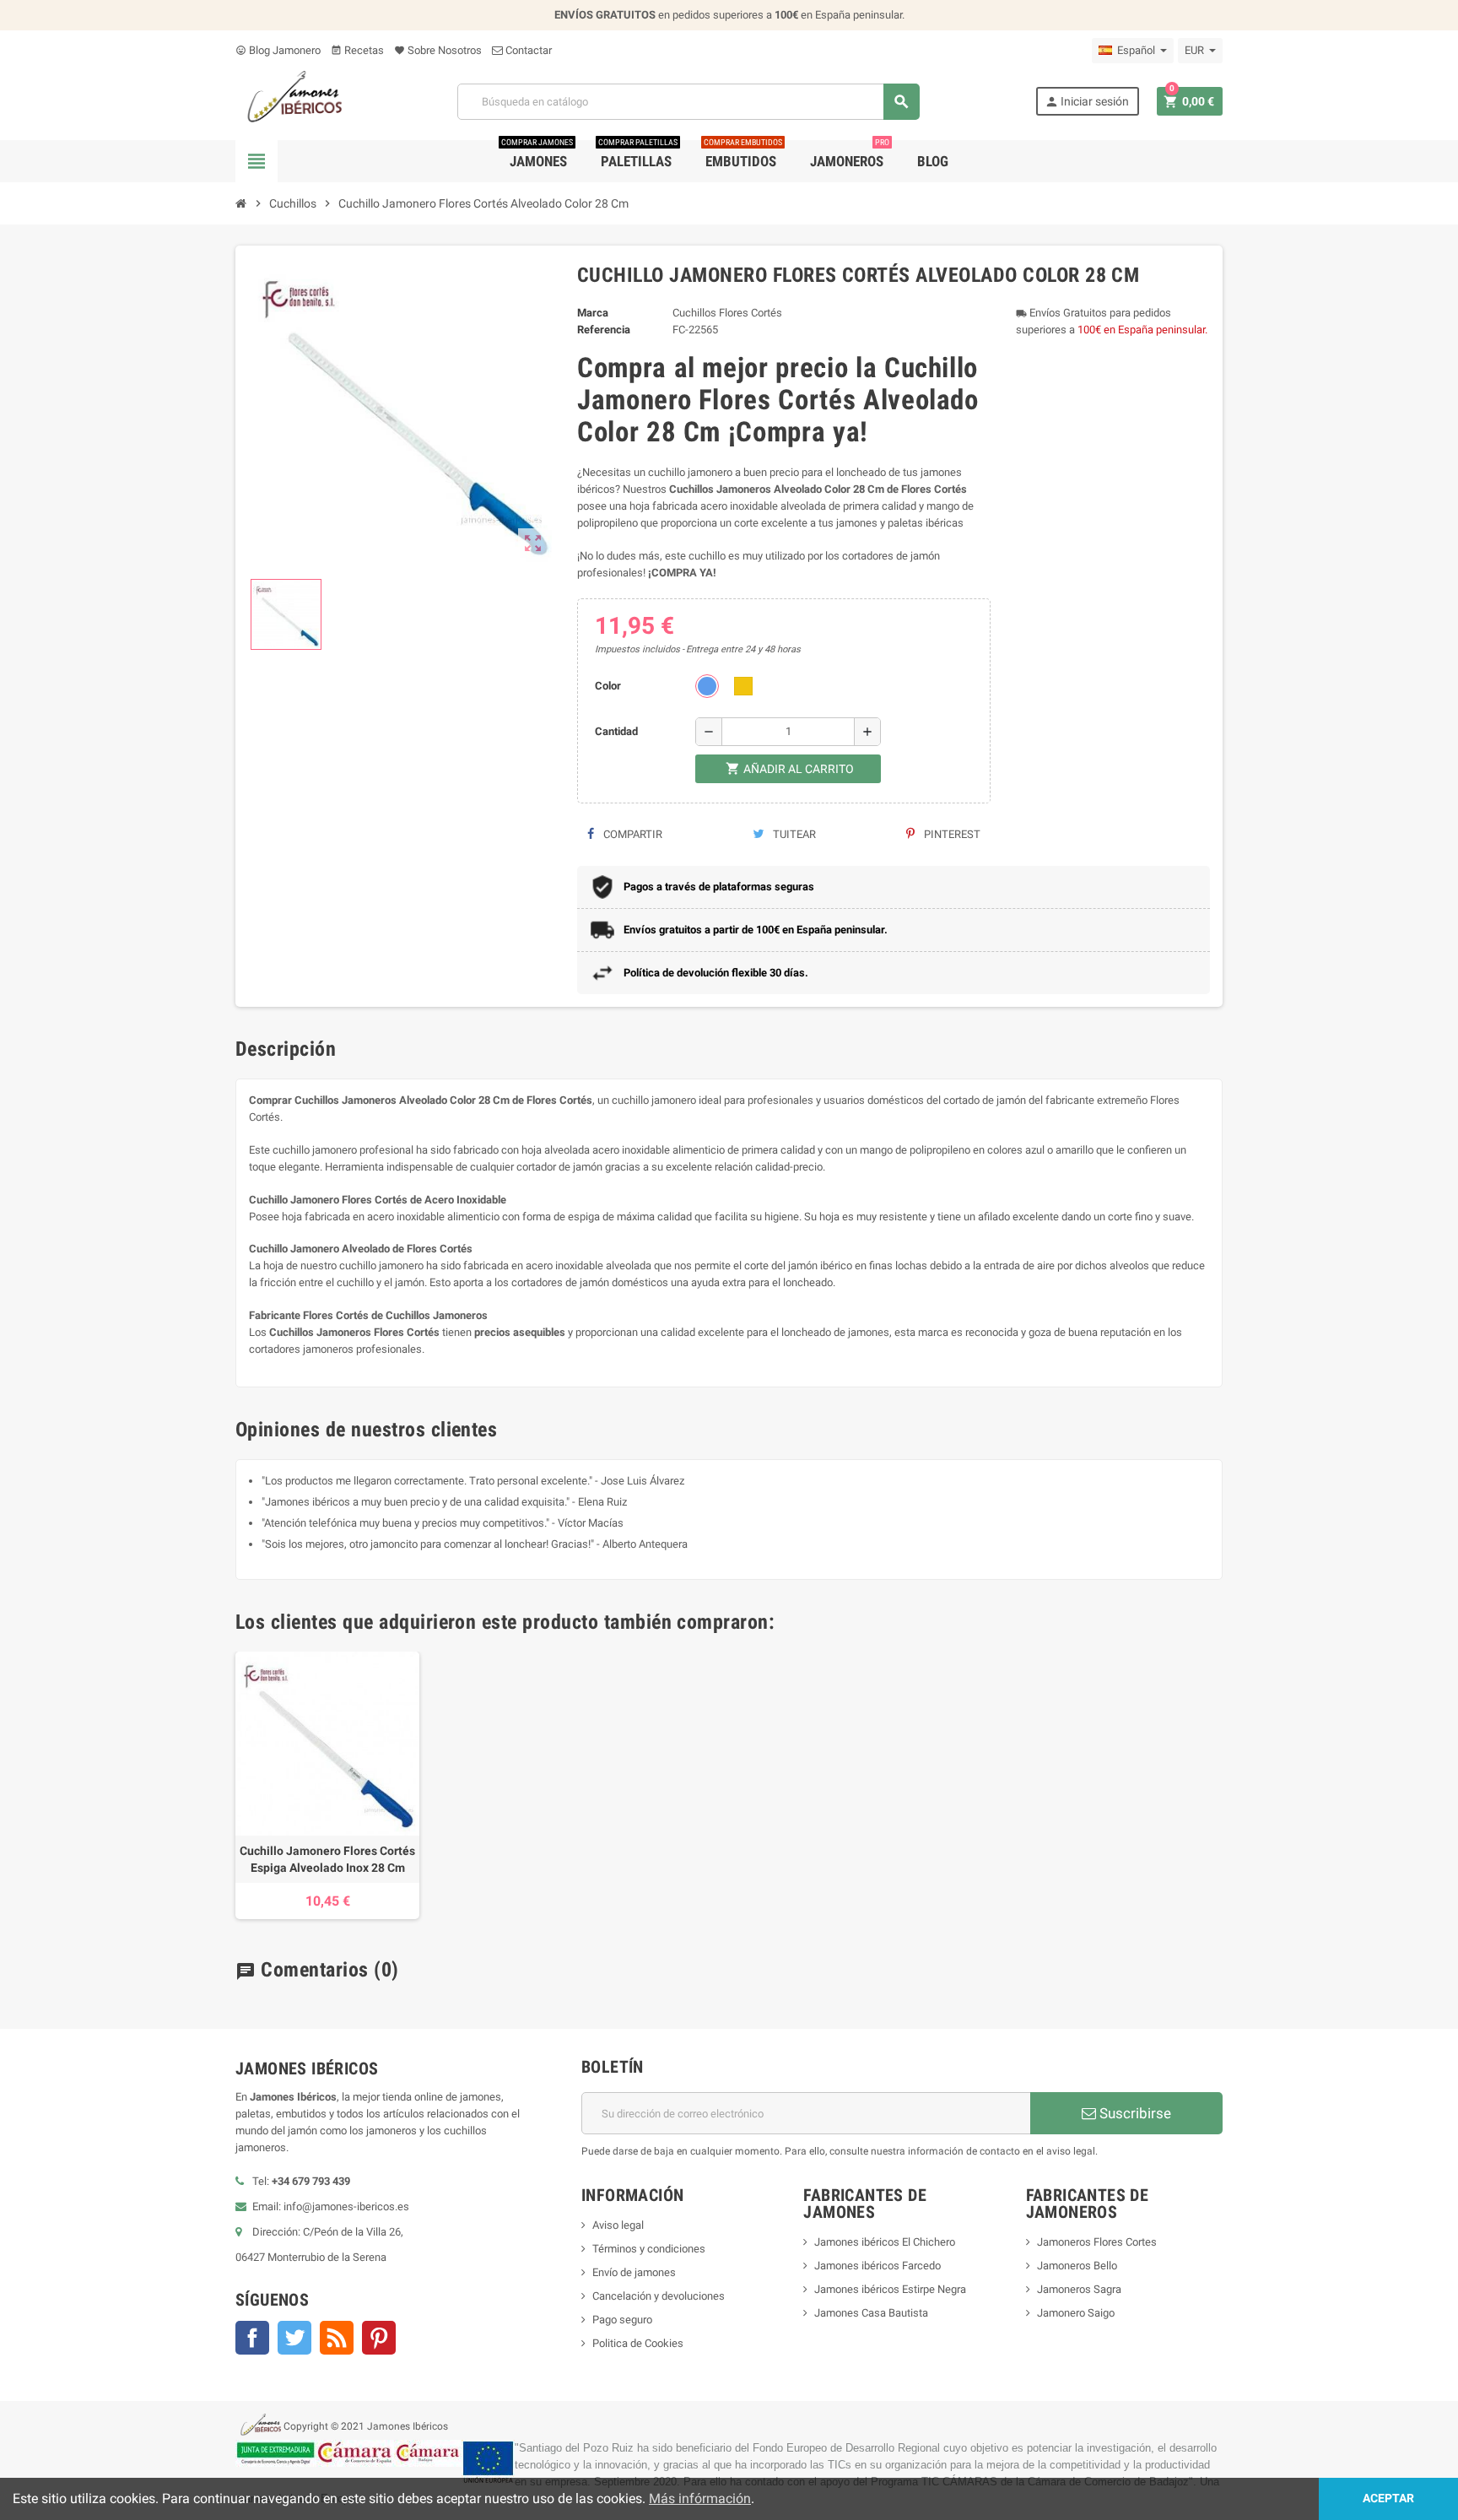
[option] (327, 1785)
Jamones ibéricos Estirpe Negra (890, 2289)
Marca (593, 313)
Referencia (604, 330)
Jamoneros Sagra (1079, 2289)
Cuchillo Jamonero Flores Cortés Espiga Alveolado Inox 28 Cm (327, 1859)
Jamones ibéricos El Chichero (885, 2242)
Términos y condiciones (649, 2249)
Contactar (527, 50)
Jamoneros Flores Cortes (1097, 2242)
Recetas (357, 50)
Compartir (632, 834)
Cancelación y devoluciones (659, 2296)
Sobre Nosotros (438, 50)
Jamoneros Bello (1077, 2266)
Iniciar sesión (1087, 102)
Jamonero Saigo (1076, 2313)
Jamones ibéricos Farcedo (877, 2266)
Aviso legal (618, 2225)
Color (608, 686)
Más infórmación (700, 2498)
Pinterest (951, 834)
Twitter (294, 2338)
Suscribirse (1134, 2113)
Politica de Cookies (638, 2343)
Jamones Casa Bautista (871, 2313)
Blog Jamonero (278, 50)
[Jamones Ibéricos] (289, 101)
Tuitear (793, 834)
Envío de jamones (634, 2272)
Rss (337, 2338)
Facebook (252, 2338)
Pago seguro (622, 2320)
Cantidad (616, 731)
